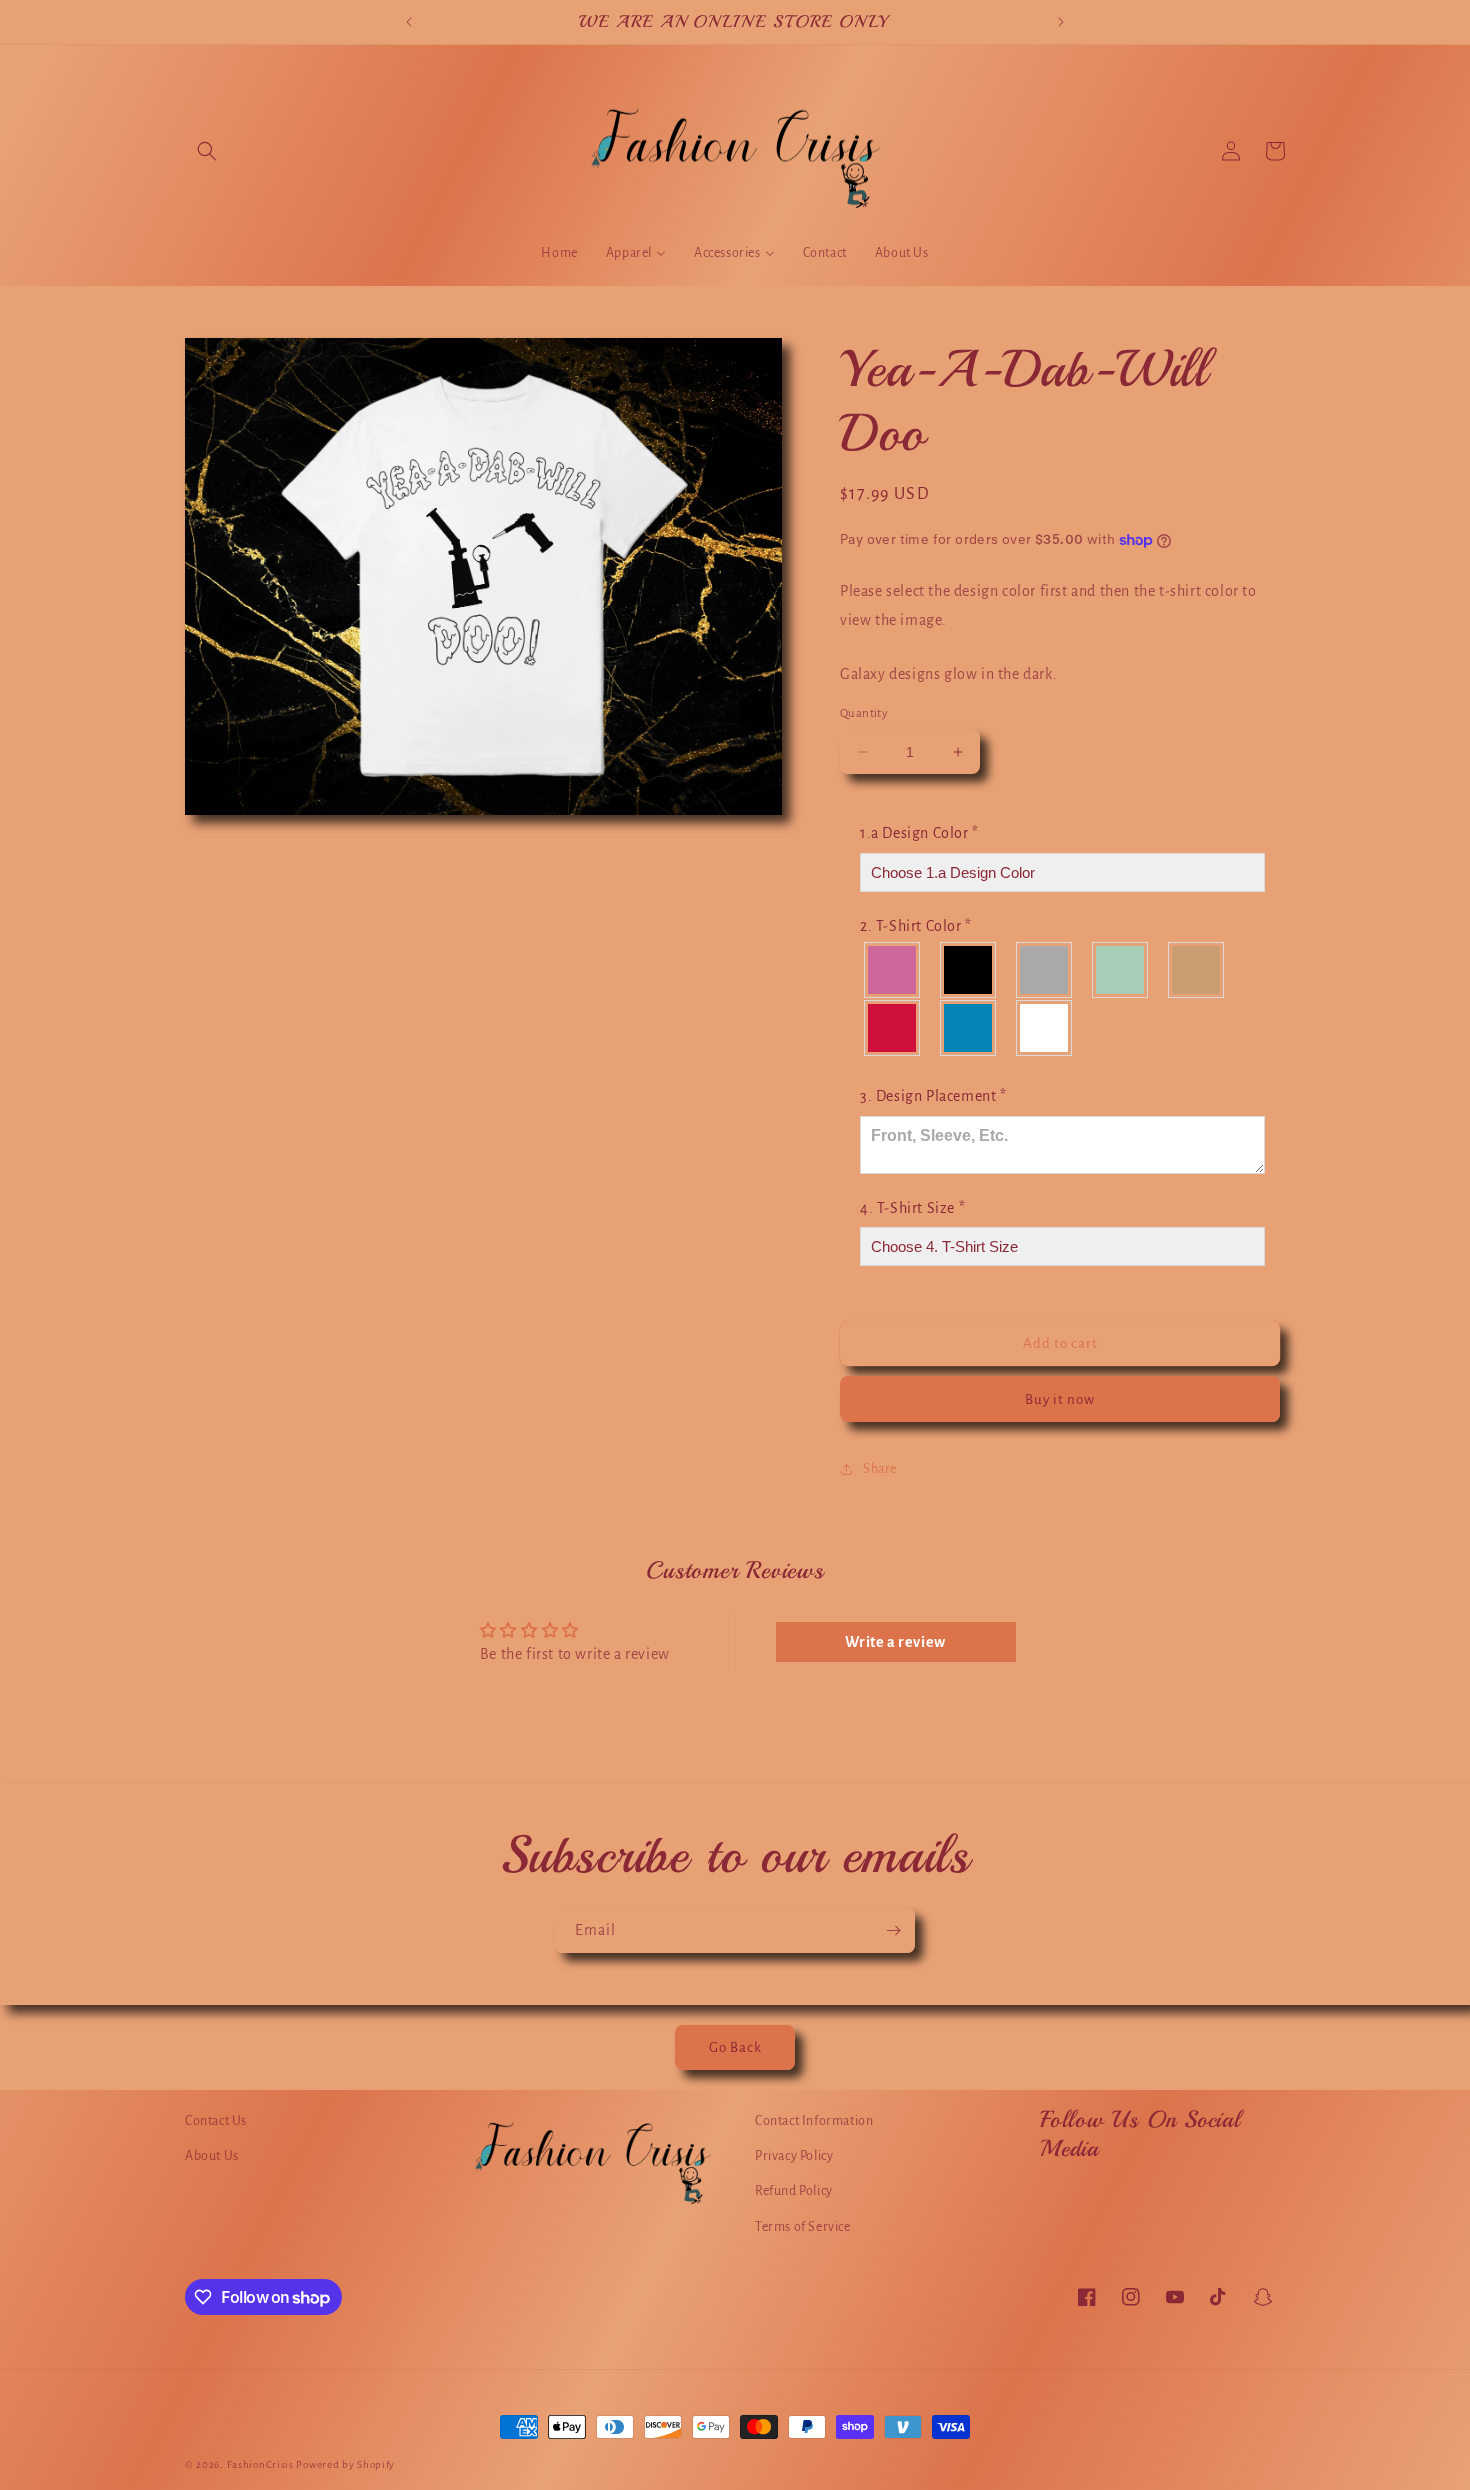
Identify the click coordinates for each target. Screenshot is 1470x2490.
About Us (212, 2156)
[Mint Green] (1121, 970)
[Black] (969, 970)
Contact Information (814, 2121)
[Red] (893, 1028)
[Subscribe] (893, 1930)
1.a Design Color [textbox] (919, 833)
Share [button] (880, 1469)
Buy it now (1060, 1399)
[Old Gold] (1197, 970)
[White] (1045, 1028)
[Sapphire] (969, 1028)
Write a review (895, 1642)
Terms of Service (803, 2227)
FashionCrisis (260, 2464)
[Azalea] (893, 970)
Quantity (864, 713)
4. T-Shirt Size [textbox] (912, 1208)
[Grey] (1045, 970)
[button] (207, 151)
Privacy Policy (794, 2156)
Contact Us (216, 2121)
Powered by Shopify (345, 2464)
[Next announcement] (1061, 22)
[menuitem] (559, 253)
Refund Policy (794, 2191)
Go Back (735, 2047)
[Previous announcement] (409, 22)
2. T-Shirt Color (916, 926)
